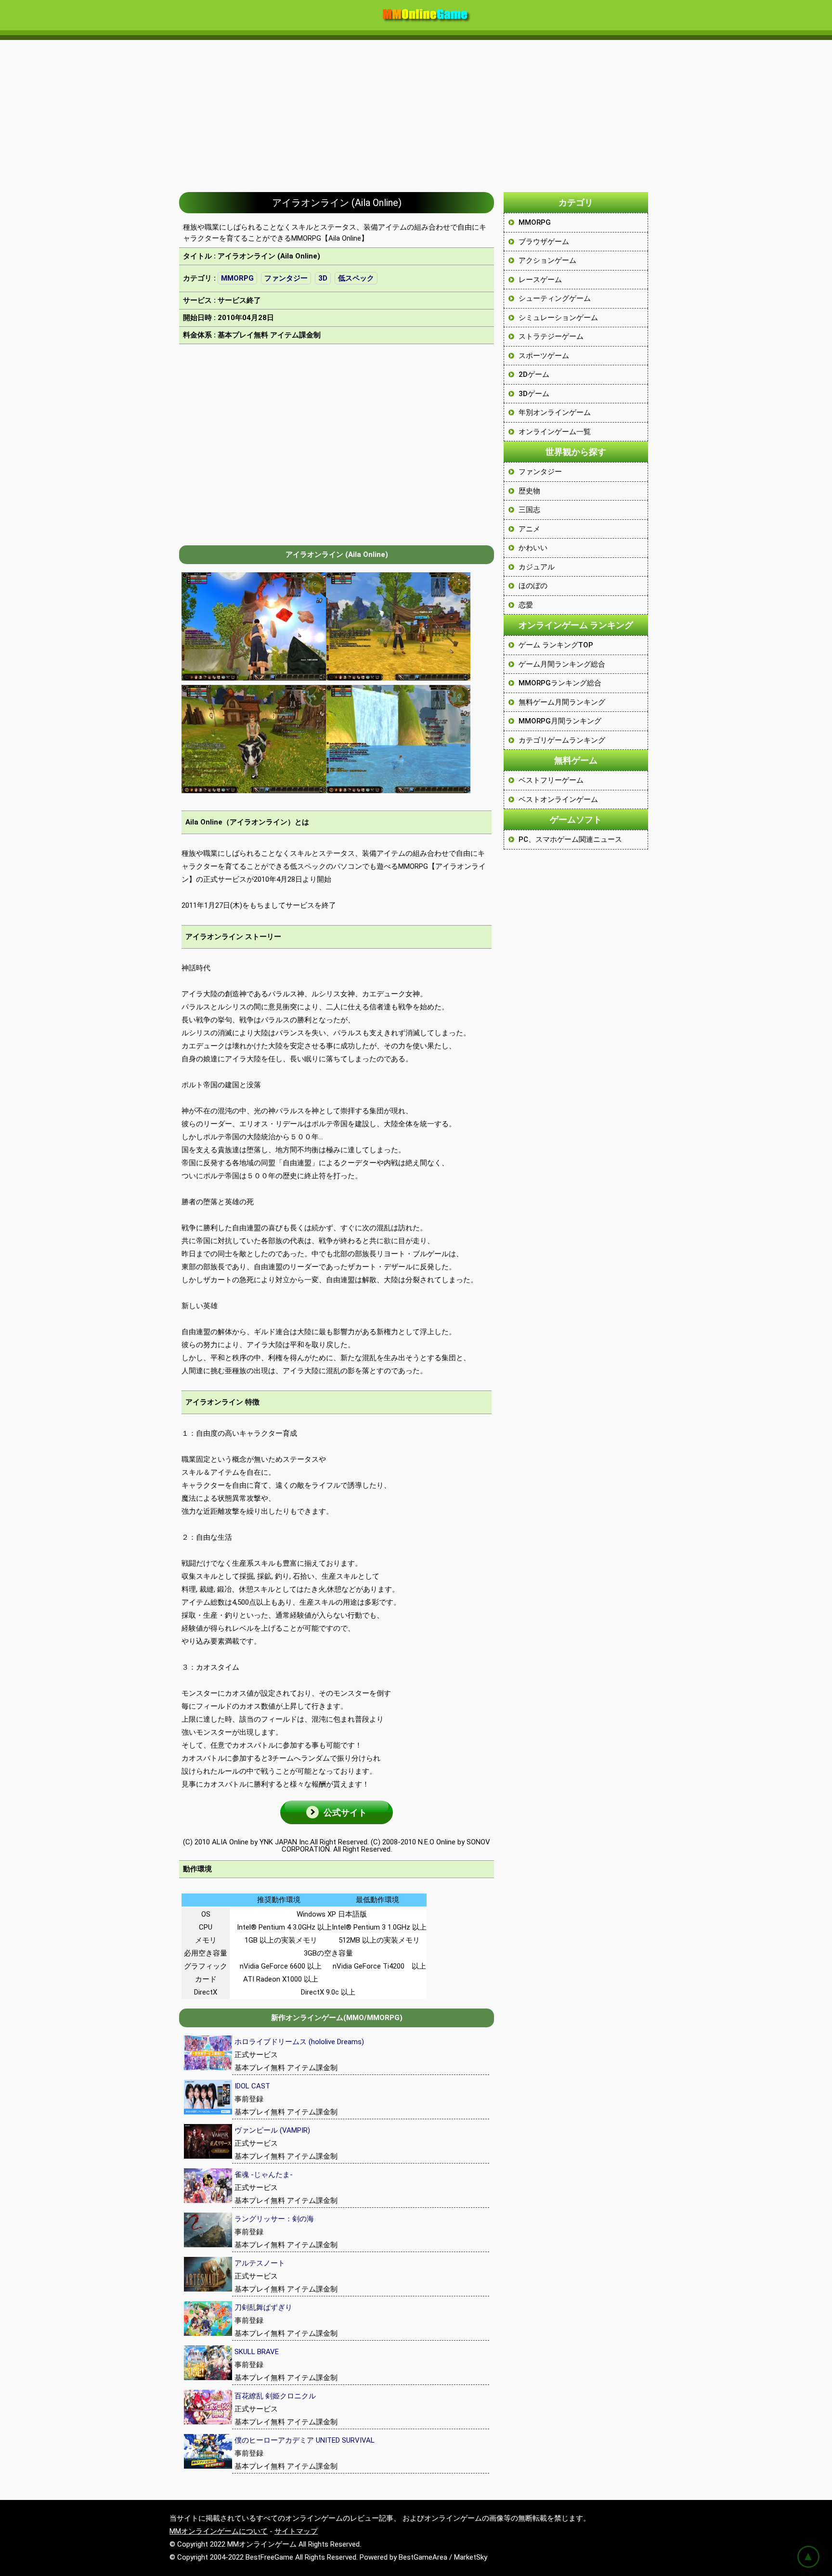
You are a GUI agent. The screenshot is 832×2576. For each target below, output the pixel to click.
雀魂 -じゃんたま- (264, 2175)
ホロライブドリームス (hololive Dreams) (299, 2042)
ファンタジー (286, 278)
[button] (337, 1812)
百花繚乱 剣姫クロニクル (275, 2396)
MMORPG (237, 278)
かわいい (533, 548)
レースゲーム (540, 280)
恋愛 (526, 605)
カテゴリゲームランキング (562, 740)
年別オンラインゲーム (555, 412)
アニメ (529, 529)
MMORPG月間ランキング (560, 721)
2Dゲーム (534, 374)
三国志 (529, 510)
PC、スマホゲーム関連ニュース (570, 839)
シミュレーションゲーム (558, 318)
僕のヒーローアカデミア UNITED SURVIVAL (305, 2440)
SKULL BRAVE (257, 2352)
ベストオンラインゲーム (558, 799)
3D (323, 278)
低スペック (356, 278)
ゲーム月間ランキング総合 (562, 664)
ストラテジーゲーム (551, 336)
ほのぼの (533, 586)
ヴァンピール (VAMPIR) (272, 2130)
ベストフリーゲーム (551, 780)
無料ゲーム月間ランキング (562, 702)
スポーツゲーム (544, 356)
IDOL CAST (252, 2086)
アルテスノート (260, 2263)
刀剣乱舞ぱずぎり (263, 2307)
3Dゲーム (534, 394)
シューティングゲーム (555, 298)
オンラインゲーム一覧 (555, 432)
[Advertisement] (416, 111)
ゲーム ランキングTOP (556, 645)
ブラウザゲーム (544, 242)
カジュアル (537, 567)
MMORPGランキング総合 (560, 683)
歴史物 (529, 491)
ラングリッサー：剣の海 (274, 2219)
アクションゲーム (547, 260)
